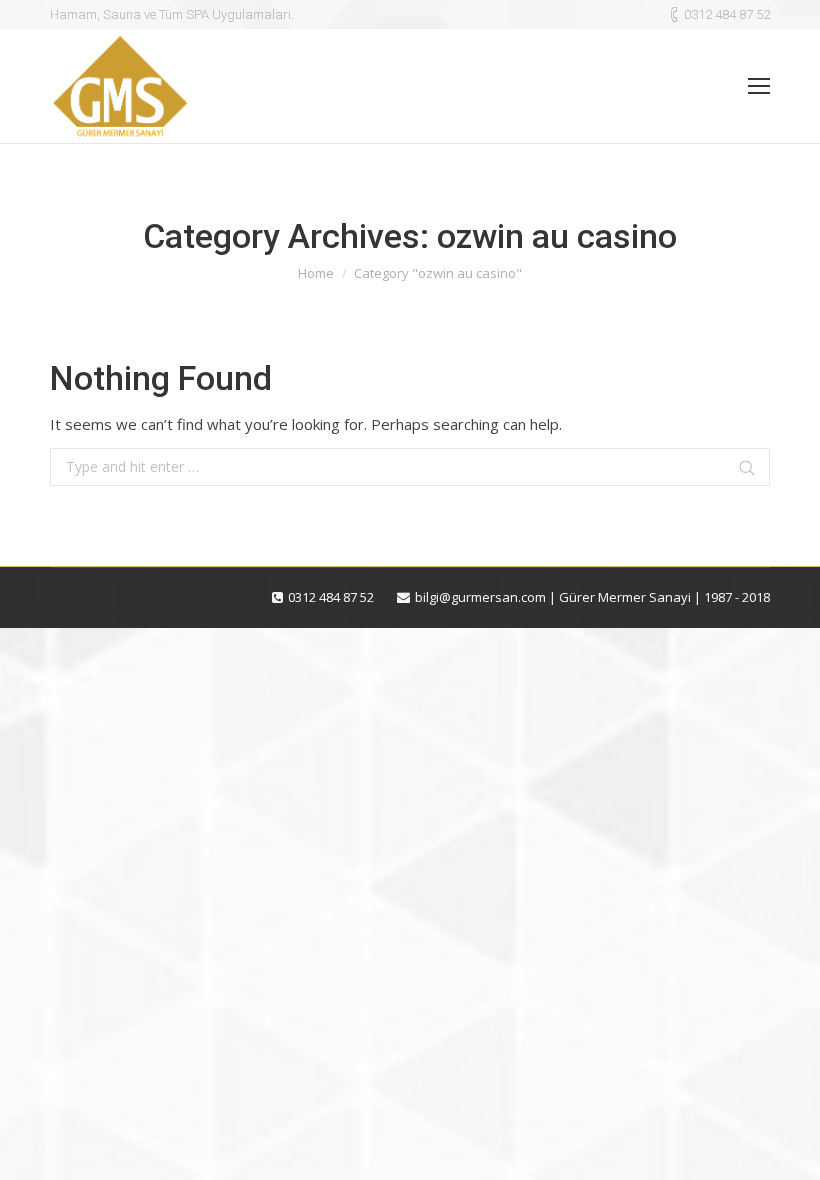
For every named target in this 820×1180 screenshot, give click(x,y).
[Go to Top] (788, 1148)
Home (316, 273)
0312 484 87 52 (727, 14)
